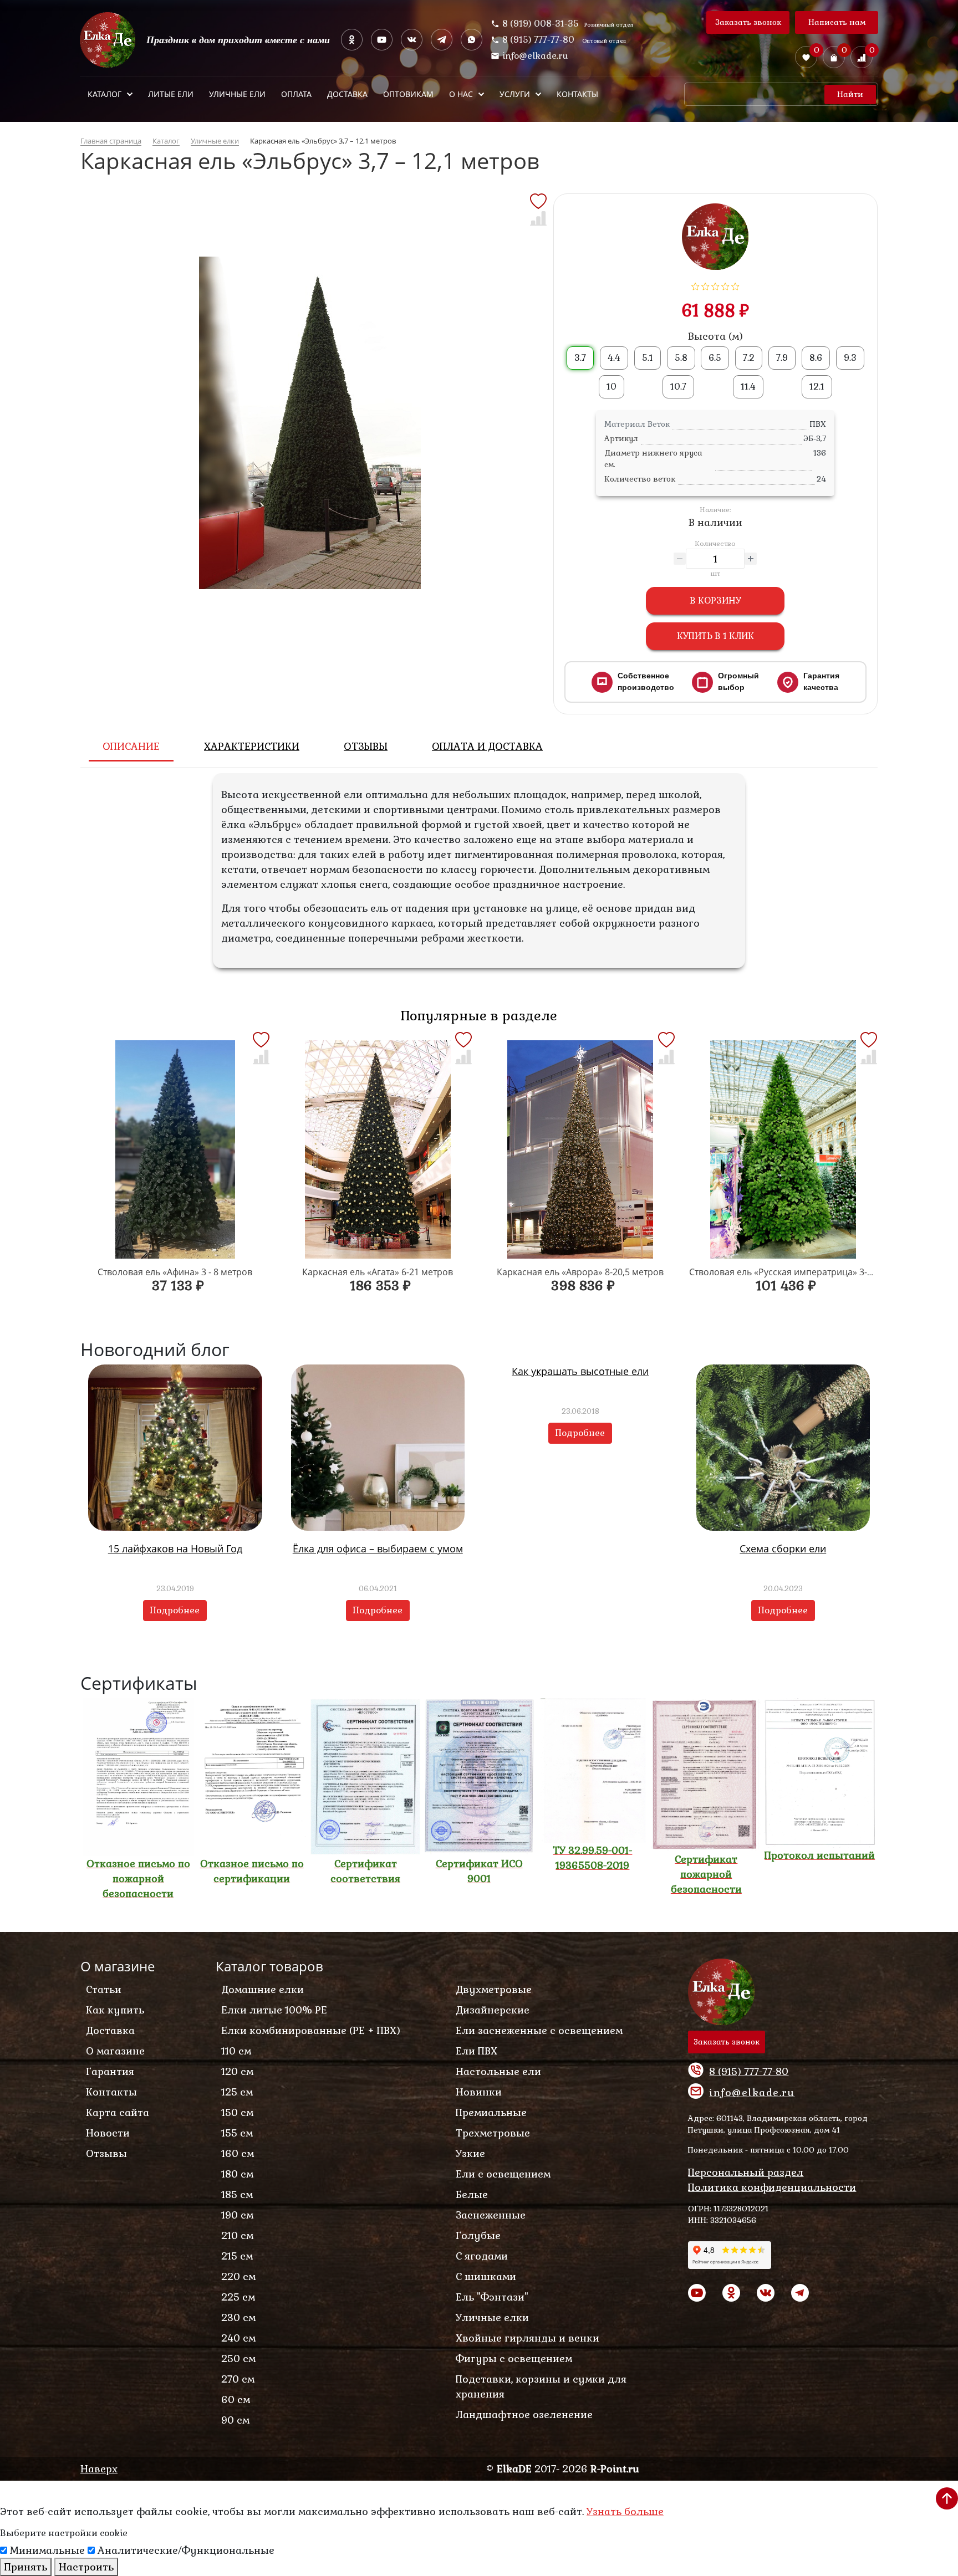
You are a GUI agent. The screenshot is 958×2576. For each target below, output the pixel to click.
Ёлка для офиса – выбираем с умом (378, 1548)
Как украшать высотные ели (580, 1371)
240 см (238, 2338)
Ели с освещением (503, 2174)
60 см (236, 2399)
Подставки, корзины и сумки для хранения (541, 2386)
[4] (725, 285)
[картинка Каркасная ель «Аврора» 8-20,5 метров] (580, 1149)
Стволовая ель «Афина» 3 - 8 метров (175, 1272)
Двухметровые (494, 1989)
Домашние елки (263, 1989)
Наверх (99, 2469)
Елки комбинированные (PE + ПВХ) (311, 2030)
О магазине (115, 2051)
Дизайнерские (493, 2010)
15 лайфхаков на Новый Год (175, 1548)
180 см (237, 2174)
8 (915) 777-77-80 (539, 40)
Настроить (86, 2567)
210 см (237, 2235)
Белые (472, 2194)
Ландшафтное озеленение (524, 2414)
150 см (237, 2112)
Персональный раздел (746, 2172)
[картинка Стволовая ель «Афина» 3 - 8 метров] (175, 1149)
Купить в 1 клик (715, 636)
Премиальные (491, 2112)
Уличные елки (492, 2317)
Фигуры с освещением (514, 2358)
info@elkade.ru (535, 56)
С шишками (486, 2276)
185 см (237, 2194)
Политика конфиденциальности (772, 2187)
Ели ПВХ (477, 2051)
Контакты (111, 2092)
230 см (238, 2317)
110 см (236, 2051)
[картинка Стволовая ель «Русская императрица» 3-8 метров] (783, 1149)
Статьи (104, 1989)
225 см (238, 2297)
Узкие (470, 2153)
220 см (238, 2276)
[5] (735, 285)
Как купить (115, 2010)
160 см (238, 2153)
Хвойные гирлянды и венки (528, 2338)
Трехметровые (493, 2133)
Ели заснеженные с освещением (539, 2030)
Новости (108, 2133)
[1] (695, 285)
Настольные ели (498, 2071)
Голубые (478, 2235)
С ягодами (482, 2256)
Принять (26, 2567)
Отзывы (106, 2153)
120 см (237, 2071)
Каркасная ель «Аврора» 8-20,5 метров (580, 1272)
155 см (237, 2133)
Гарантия (110, 2071)
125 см (237, 2092)
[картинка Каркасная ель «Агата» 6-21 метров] (378, 1149)
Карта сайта (118, 2112)
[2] (705, 285)
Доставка (110, 2030)
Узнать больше (625, 2511)
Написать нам (837, 22)
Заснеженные (491, 2215)
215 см (237, 2256)
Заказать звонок (748, 22)
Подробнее (175, 1610)
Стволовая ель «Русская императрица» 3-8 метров (798, 1272)
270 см (238, 2379)
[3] (715, 285)
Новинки (479, 2092)
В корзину (715, 600)
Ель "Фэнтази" (492, 2297)
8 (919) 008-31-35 (541, 24)
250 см (238, 2358)
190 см (237, 2215)
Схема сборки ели (783, 1548)
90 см (235, 2420)
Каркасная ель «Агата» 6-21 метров (378, 1272)
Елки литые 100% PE (274, 2010)
